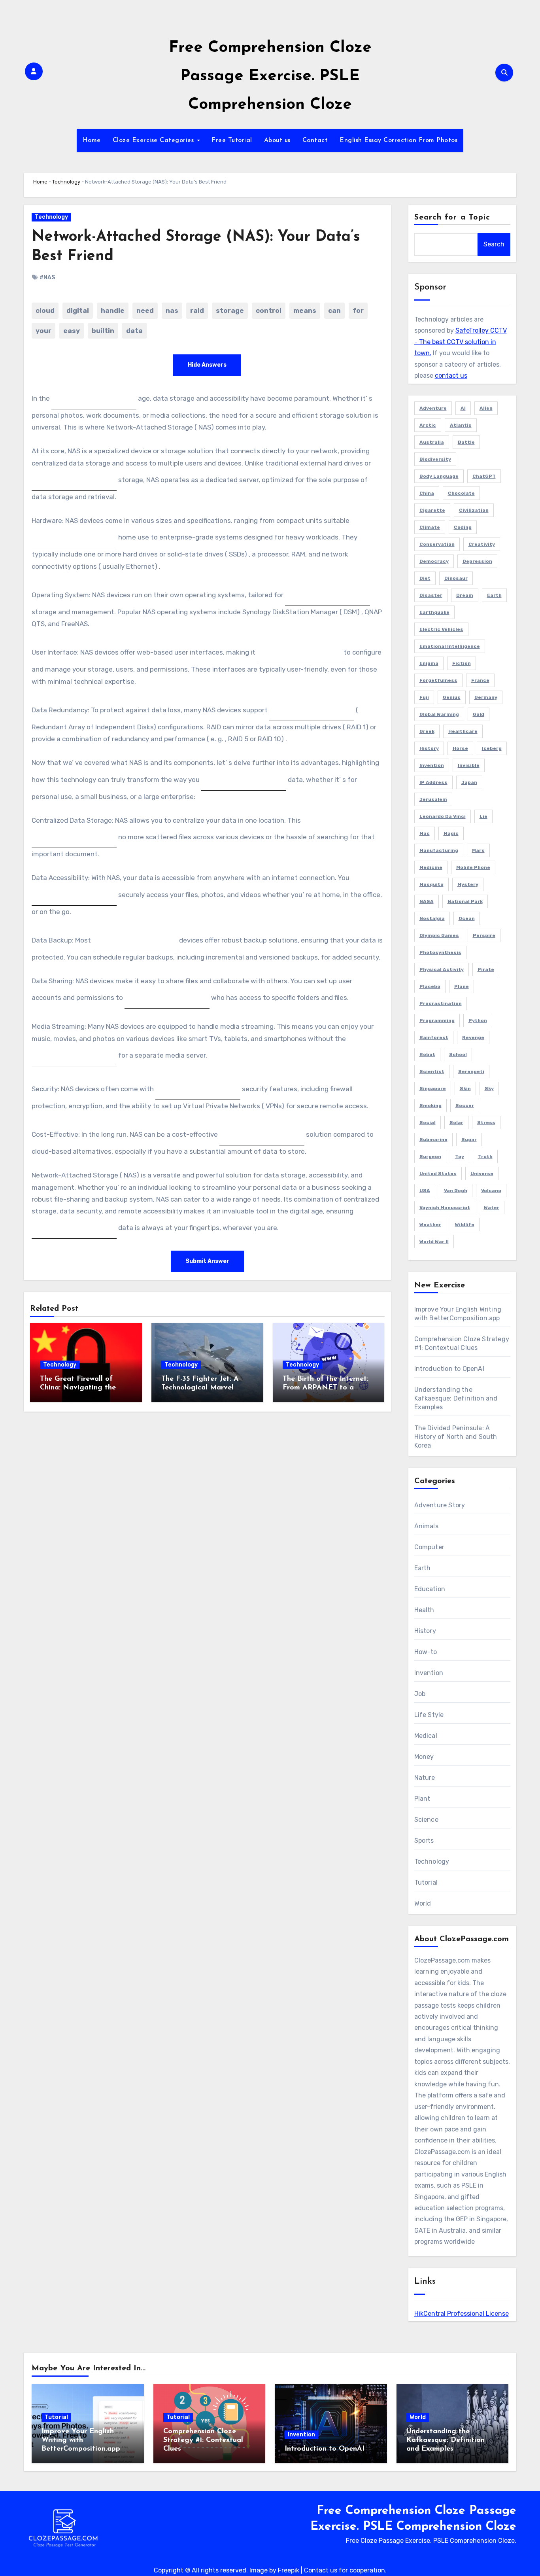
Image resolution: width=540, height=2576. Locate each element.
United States (438, 1173)
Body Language (439, 476)
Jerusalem (433, 799)
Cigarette (432, 510)
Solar (456, 1122)
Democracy (434, 561)
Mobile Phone (473, 867)
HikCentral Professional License (462, 2314)
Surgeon (430, 1156)
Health (424, 1610)
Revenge (473, 1037)
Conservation (437, 544)
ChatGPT (484, 476)
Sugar (469, 1139)
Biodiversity (435, 459)
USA (425, 1191)
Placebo (430, 986)
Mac (425, 833)
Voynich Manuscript (445, 1208)
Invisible (469, 765)
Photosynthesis (440, 952)
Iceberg (492, 748)
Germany (486, 697)
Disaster (431, 595)
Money (424, 1757)
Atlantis (461, 425)
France (480, 680)
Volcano (491, 1191)
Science (426, 1820)
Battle (466, 442)
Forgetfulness (438, 680)
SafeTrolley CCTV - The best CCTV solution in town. (461, 342)
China (427, 493)
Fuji (424, 697)
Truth (485, 1156)
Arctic (428, 425)
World (423, 1903)
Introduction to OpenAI (449, 1369)
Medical (426, 1736)
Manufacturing (439, 850)
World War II (434, 1242)
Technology (66, 182)
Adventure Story (440, 1505)
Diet (425, 578)
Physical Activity (442, 969)
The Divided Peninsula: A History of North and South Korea (456, 1437)
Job (420, 1694)
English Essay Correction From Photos (398, 140)
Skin (465, 1088)
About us (277, 140)
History (429, 748)
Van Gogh (456, 1191)
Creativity (482, 544)
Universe (482, 1173)
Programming (437, 1020)
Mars (478, 850)
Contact (315, 140)
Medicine (431, 867)
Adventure (433, 408)
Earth (494, 595)
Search (494, 244)
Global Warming (439, 714)
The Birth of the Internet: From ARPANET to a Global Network (326, 1388)
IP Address (433, 782)
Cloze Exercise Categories (154, 140)
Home (92, 140)
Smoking (430, 1105)
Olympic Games (439, 935)
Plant (422, 1799)
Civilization (474, 510)
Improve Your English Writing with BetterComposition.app (81, 2440)
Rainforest (434, 1037)
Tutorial (426, 1882)
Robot (427, 1054)
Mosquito (431, 884)
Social (428, 1122)
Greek (427, 731)
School (458, 1054)
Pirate (486, 969)
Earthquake (434, 612)
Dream (465, 595)
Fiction (462, 663)
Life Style (429, 1715)
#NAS (47, 277)
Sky (489, 1088)
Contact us (321, 2570)
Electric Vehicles (441, 629)
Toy (460, 1156)
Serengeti (471, 1071)
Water (492, 1208)
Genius (452, 697)
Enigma (429, 663)
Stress (486, 1122)
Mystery (468, 884)
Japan (469, 782)
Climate (430, 527)
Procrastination (441, 1003)
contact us (451, 376)
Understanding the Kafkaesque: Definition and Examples (456, 1398)
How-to (426, 1652)
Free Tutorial (232, 140)
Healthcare (463, 731)
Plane (462, 986)
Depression (477, 561)
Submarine (433, 1139)
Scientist (432, 1071)
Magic (451, 833)
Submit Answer (207, 1261)
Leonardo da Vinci (443, 816)
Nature (425, 1778)
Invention (432, 765)
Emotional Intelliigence (450, 646)
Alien (486, 408)
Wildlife (465, 1225)
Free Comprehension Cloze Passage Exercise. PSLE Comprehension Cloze (270, 76)
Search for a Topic (452, 218)
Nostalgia (432, 918)
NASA (427, 901)
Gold (479, 714)
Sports (424, 1841)
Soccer (465, 1105)
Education (430, 1589)
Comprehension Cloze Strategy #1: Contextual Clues (203, 2440)
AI (463, 408)
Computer (430, 1547)
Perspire (484, 935)
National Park (465, 901)
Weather (430, 1225)
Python (478, 1020)
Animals (426, 1526)
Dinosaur (456, 578)
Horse (460, 748)
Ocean (467, 918)
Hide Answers (207, 365)
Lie (483, 816)
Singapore (433, 1088)
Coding (463, 527)
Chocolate (461, 493)
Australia (432, 442)
